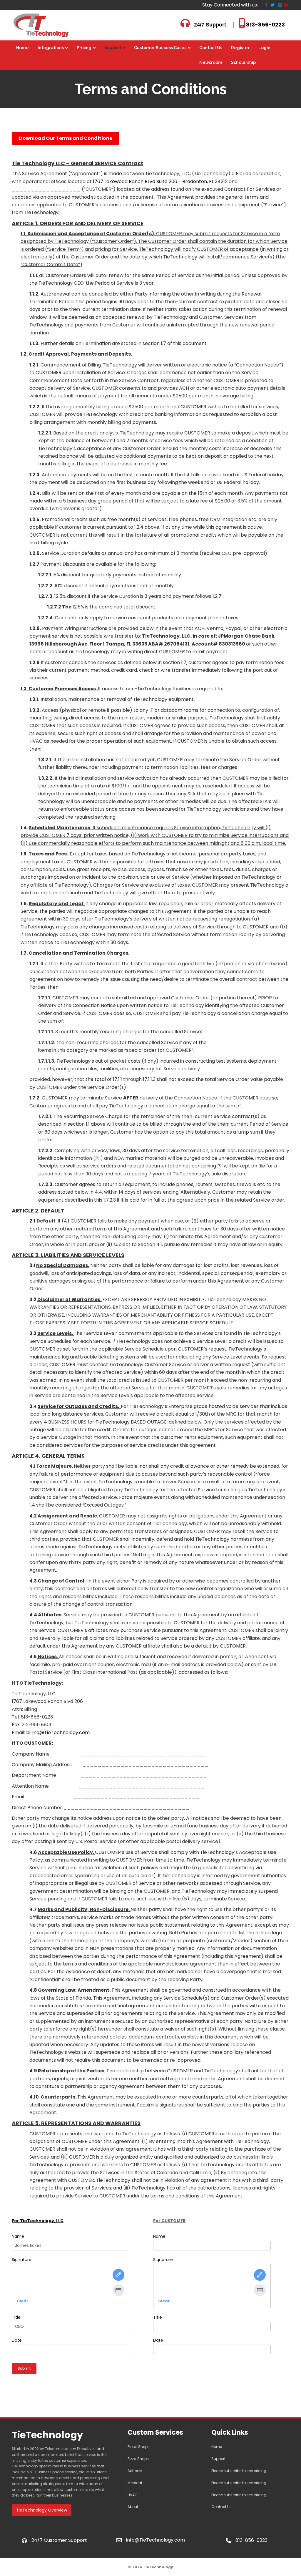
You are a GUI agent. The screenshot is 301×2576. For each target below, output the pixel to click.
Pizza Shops (138, 2459)
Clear (22, 2301)
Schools (135, 2471)
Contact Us (211, 48)
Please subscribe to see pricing (239, 2471)
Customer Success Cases (160, 48)
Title (16, 2317)
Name (18, 2236)
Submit (24, 2368)
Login (264, 48)
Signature (22, 2260)
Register (240, 48)
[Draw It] (118, 2275)
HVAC (133, 2495)
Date (17, 2340)
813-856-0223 (265, 25)
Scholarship (243, 62)
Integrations (51, 48)
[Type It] (118, 2290)
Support (113, 48)
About (133, 2507)
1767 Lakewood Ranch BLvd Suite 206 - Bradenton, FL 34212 (160, 181)
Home (22, 48)
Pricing (84, 48)
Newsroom (211, 62)
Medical (135, 2483)
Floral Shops (139, 2447)
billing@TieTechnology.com (58, 1732)
